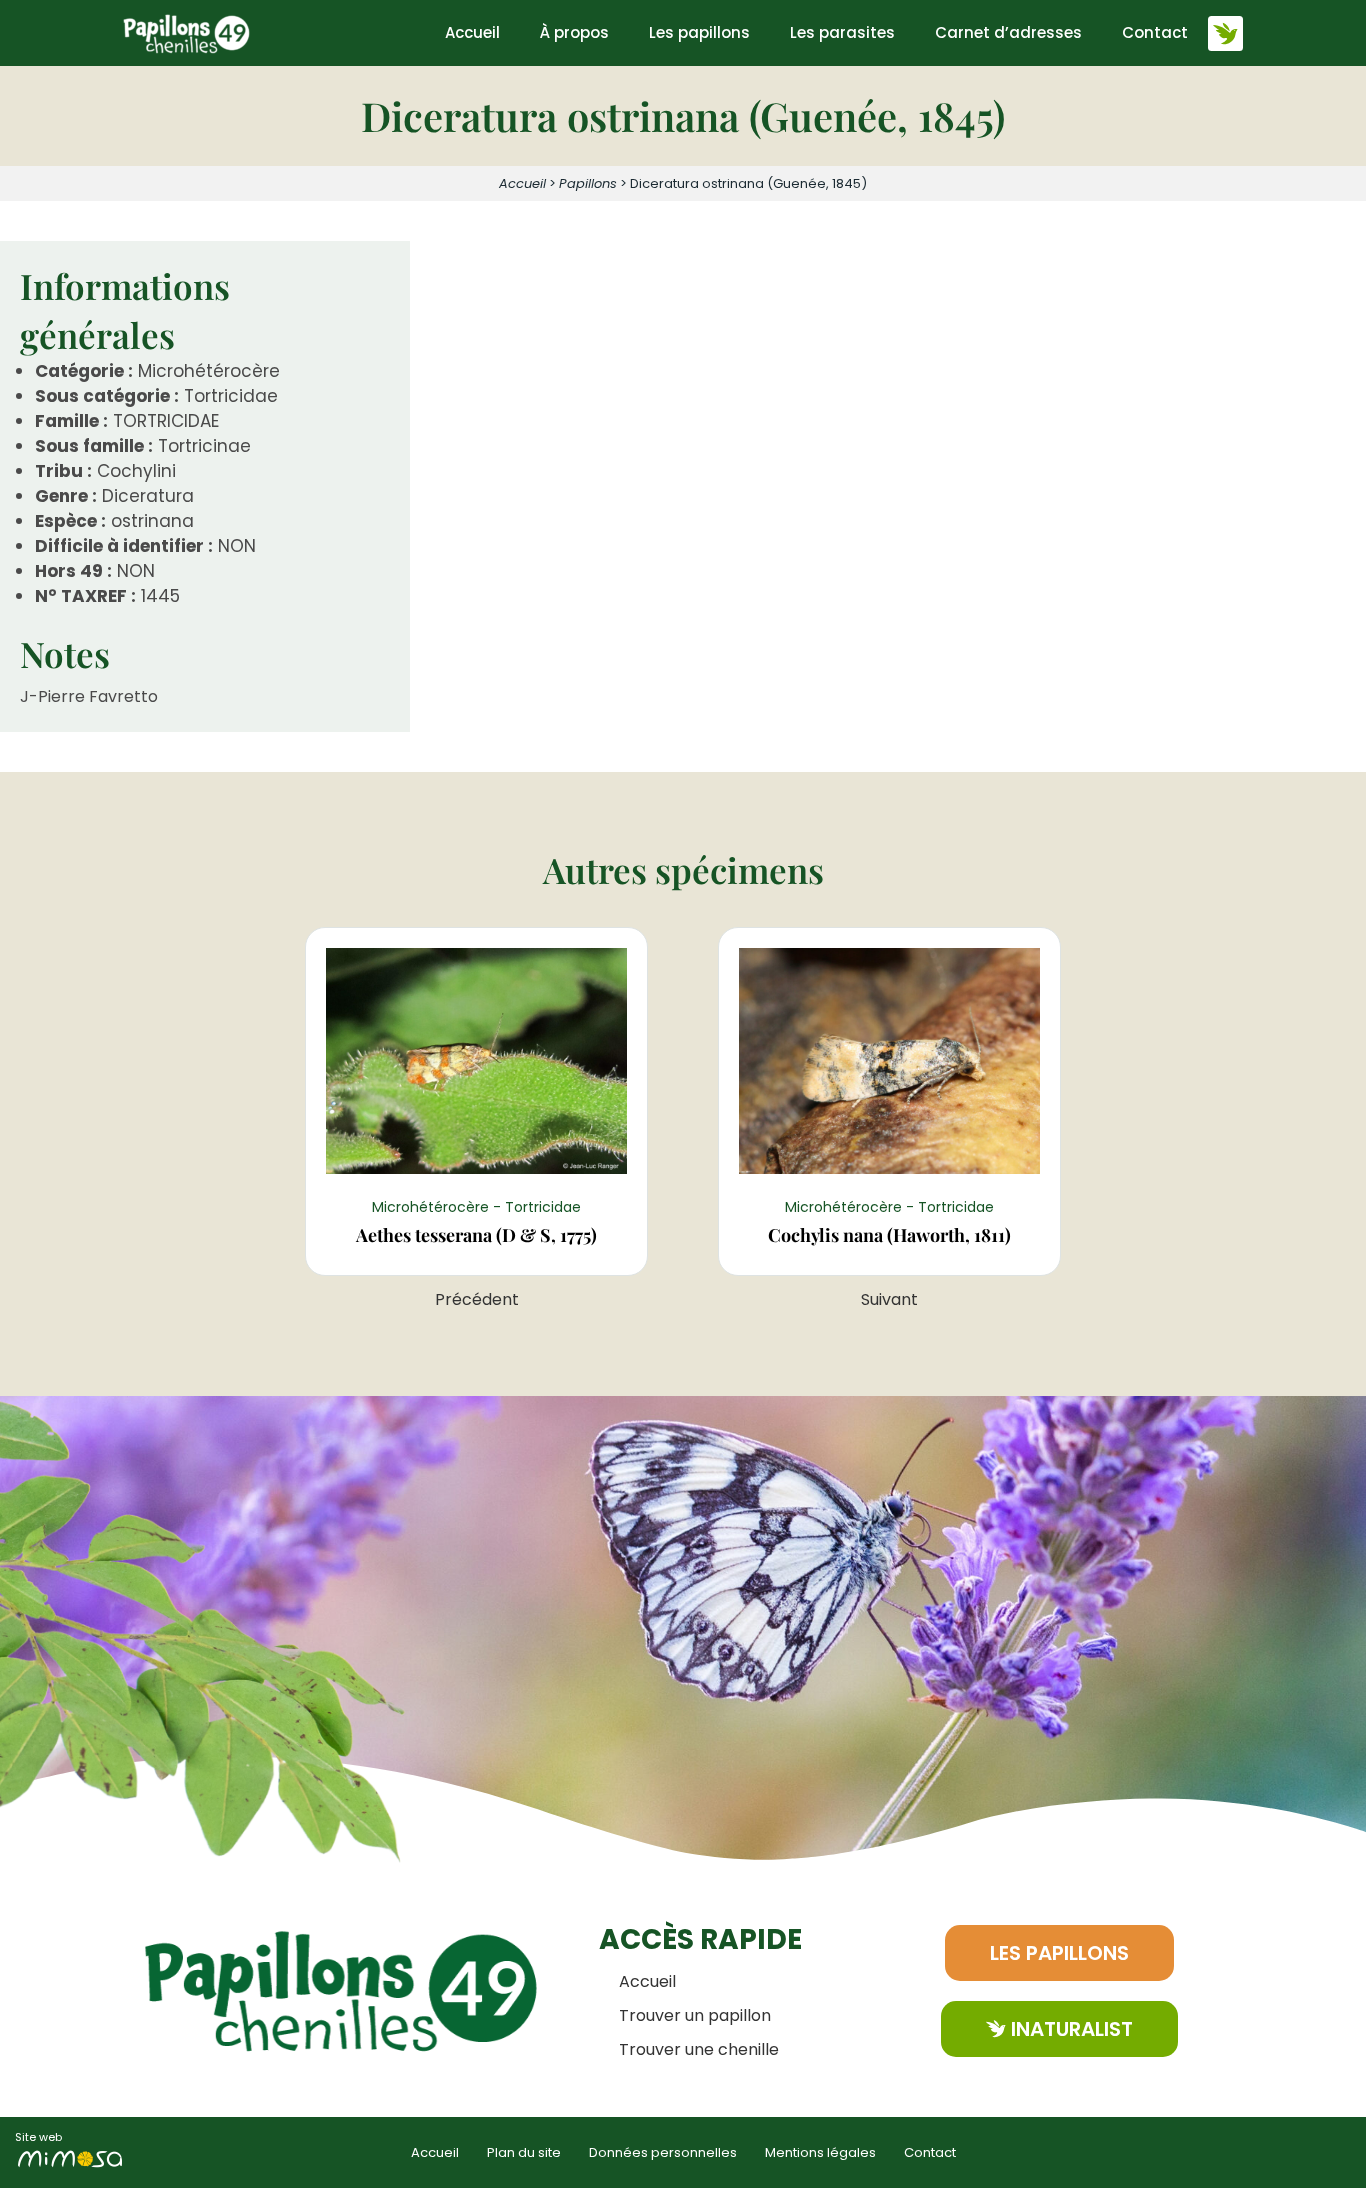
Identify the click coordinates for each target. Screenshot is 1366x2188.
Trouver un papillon (695, 2015)
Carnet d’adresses (1008, 32)
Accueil (472, 32)
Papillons (588, 183)
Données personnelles (663, 2152)
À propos (574, 32)
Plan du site (524, 2152)
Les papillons (699, 32)
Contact (1155, 32)
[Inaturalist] (1225, 33)
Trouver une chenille (699, 2049)
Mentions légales (820, 2152)
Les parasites (842, 32)
